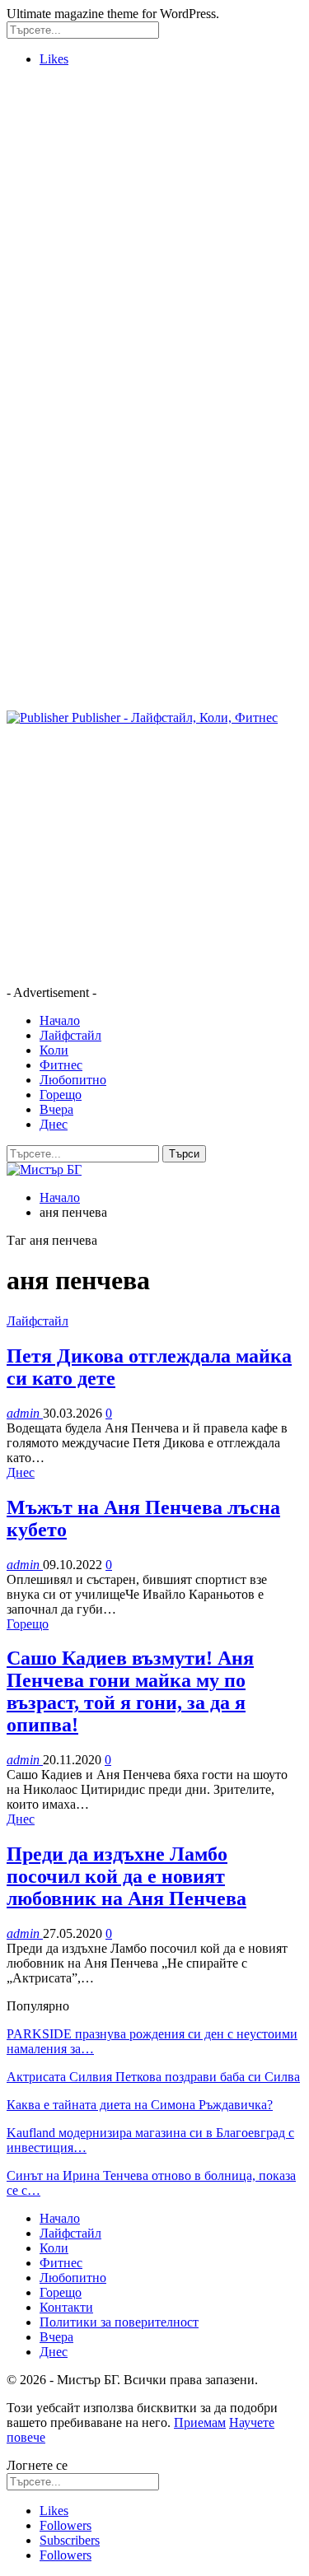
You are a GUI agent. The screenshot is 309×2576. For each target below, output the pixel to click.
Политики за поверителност (119, 2322)
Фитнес (61, 1065)
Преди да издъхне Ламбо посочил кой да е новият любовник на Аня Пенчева (126, 1876)
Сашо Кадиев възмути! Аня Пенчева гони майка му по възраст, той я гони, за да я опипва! (130, 1691)
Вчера (56, 1109)
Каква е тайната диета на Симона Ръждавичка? (140, 2105)
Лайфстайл (70, 1035)
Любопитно (73, 1080)
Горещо (61, 1095)
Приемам (200, 2422)
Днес (54, 1124)
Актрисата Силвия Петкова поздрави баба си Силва (153, 2077)
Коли (54, 1050)
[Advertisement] (154, 234)
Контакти (66, 2307)
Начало (60, 1020)
